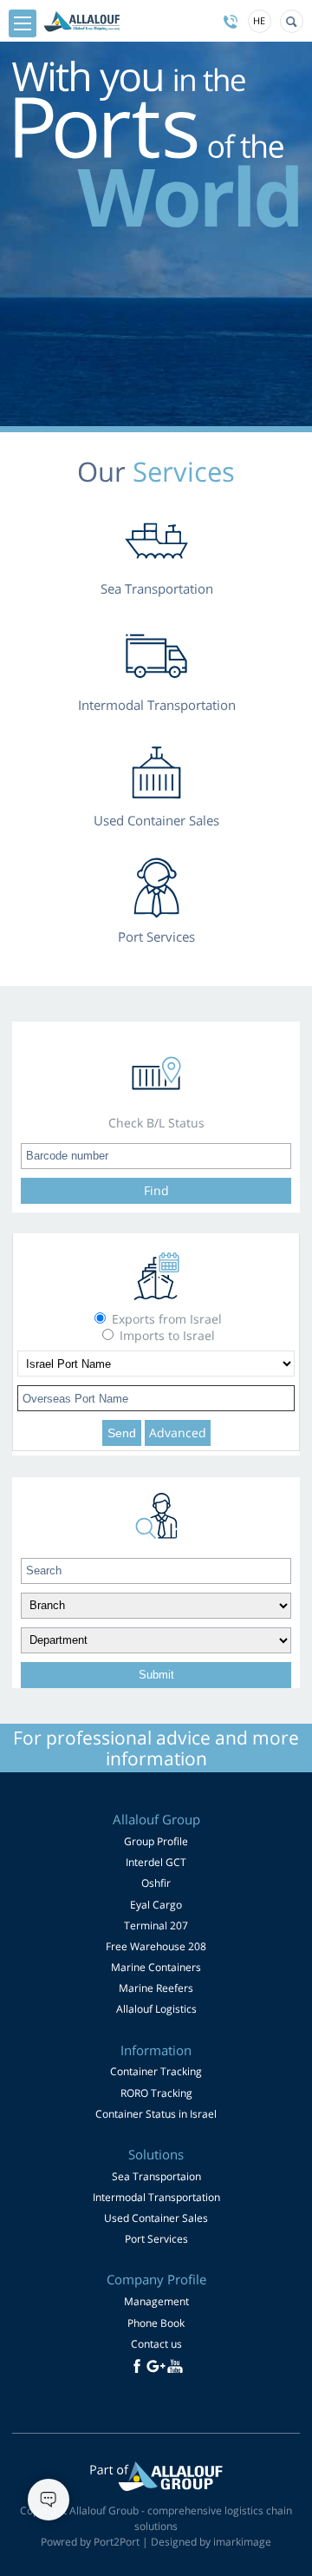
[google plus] (156, 2366)
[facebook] (137, 2366)
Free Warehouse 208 (156, 1946)
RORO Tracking (156, 2093)
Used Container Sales (156, 2218)
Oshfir (156, 1883)
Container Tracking (156, 2071)
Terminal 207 (156, 1925)
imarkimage (242, 2542)
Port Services (156, 2239)
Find (156, 1190)
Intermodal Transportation (156, 2197)
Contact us (156, 2344)
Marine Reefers (156, 1988)
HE (259, 20)
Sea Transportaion (156, 2176)
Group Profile (156, 1841)
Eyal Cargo (156, 1905)
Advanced (178, 1433)
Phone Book (156, 2323)
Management (156, 2301)
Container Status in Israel (156, 2114)
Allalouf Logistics (156, 2009)
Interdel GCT (156, 1862)
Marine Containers (156, 1967)
